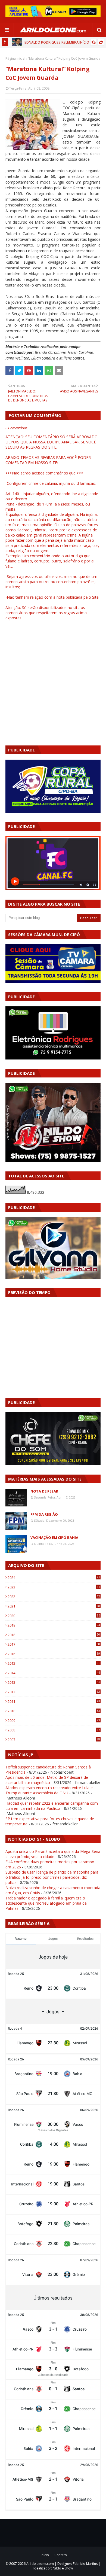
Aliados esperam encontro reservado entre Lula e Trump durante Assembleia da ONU (49, 1790)
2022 (54, 1597)
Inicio (45, 2555)
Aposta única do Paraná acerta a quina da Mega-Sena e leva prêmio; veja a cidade (53, 1854)
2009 (54, 1721)
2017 (54, 1644)
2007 (54, 1740)
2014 (54, 1673)
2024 (54, 1578)
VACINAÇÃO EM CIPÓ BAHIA (54, 1537)
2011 (54, 1701)
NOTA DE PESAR (44, 1491)
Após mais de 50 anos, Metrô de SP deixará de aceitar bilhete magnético (47, 1780)
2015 (54, 1663)
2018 (54, 1635)
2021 (54, 1606)
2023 (54, 1587)
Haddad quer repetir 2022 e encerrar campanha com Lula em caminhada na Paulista (52, 1806)
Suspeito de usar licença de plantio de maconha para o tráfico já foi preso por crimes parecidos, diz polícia (52, 1877)
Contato (61, 2555)
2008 (54, 1730)
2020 (54, 1616)
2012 (54, 1692)
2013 (54, 1682)
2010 (54, 1711)
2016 (54, 1654)
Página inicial (15, 58)
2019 (54, 1625)
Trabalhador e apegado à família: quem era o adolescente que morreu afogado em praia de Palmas (46, 1903)
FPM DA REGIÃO (44, 1514)
